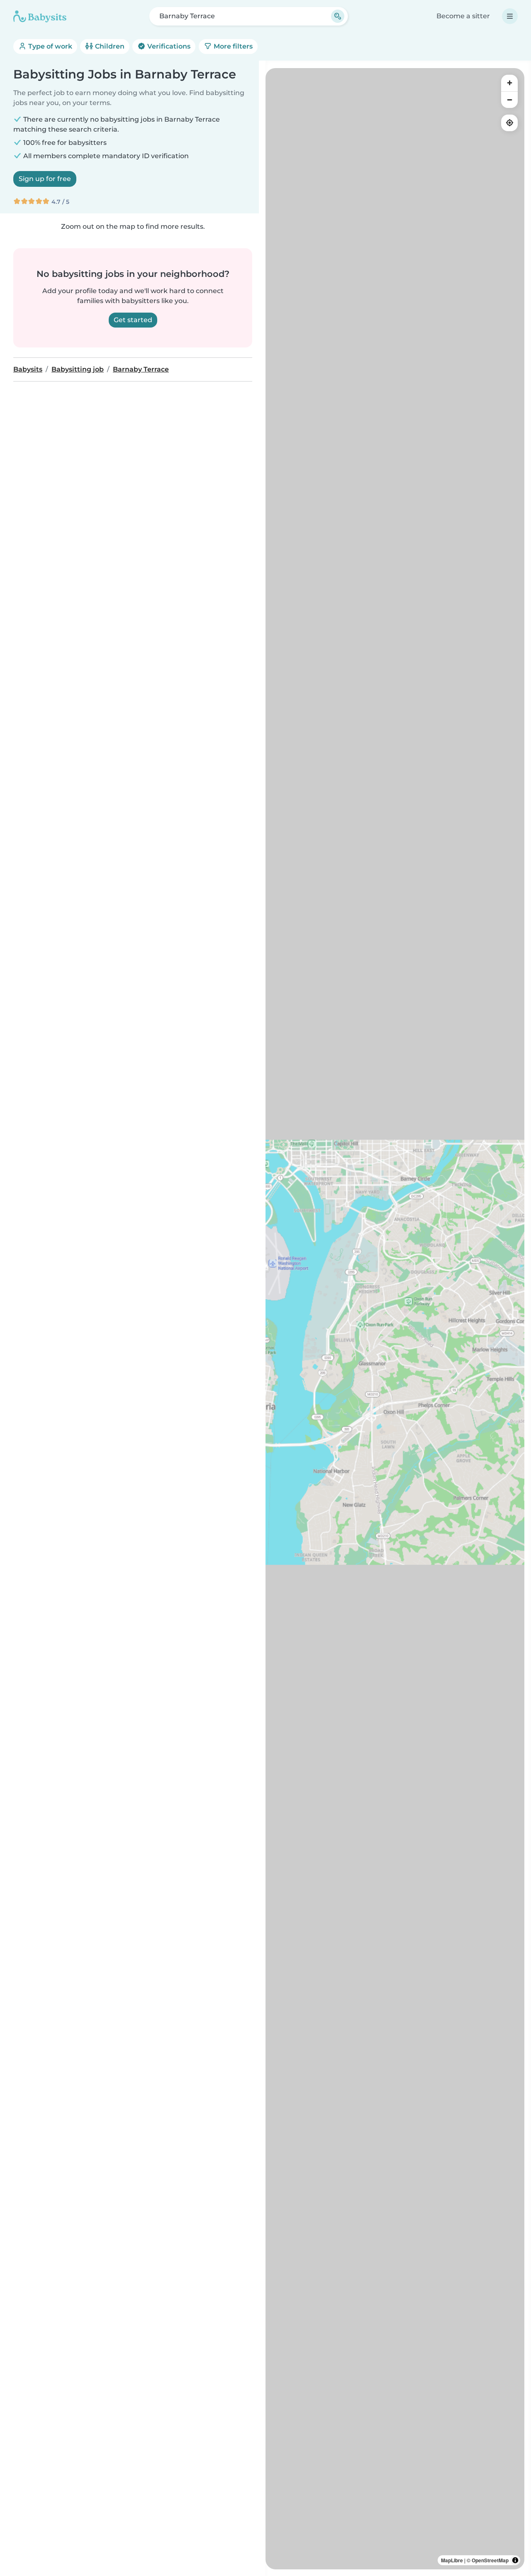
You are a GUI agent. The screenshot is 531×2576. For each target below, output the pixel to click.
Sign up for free (45, 179)
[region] (395, 1319)
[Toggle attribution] (515, 2560)
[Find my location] (509, 123)
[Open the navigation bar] (510, 16)
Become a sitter (463, 16)
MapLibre (452, 2560)
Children (109, 46)
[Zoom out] (509, 100)
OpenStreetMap (490, 2560)
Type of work (49, 46)
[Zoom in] (509, 83)
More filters (232, 46)
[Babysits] (40, 16)
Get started (133, 320)
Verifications (168, 46)
